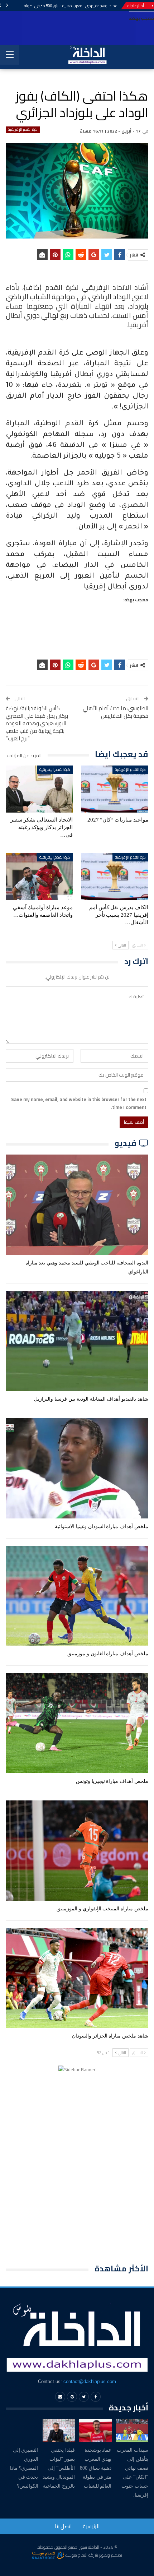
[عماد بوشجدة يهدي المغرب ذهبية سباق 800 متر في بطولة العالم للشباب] (95, 2430)
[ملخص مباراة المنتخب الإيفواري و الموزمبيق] (77, 1851)
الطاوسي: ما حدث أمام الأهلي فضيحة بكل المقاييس (115, 712)
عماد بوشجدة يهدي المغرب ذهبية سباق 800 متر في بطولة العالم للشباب (60, 6)
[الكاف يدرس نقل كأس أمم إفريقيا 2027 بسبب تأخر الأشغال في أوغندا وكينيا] (115, 877)
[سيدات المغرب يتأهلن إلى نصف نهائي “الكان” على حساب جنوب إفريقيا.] (132, 2430)
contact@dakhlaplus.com (90, 2381)
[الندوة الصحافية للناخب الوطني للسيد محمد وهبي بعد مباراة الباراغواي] (77, 1205)
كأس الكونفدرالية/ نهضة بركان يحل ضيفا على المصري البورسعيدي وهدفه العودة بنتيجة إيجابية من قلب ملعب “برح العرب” (37, 723)
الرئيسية (91, 2526)
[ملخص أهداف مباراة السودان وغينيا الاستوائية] (77, 1468)
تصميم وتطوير (111, 2555)
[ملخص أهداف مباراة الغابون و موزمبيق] (77, 1596)
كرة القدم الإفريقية (23, 130)
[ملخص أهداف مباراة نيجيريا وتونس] (77, 1723)
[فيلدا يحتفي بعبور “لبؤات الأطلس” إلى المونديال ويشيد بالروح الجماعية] (59, 2430)
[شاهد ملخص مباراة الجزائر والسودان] (77, 1978)
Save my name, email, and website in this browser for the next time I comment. (79, 1103)
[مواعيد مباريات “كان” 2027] (115, 789)
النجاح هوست (76, 2555)
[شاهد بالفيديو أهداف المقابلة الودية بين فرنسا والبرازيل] (77, 1341)
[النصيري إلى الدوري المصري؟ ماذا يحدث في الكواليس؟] (22, 2430)
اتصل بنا (63, 2526)
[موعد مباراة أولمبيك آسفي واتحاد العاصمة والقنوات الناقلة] (39, 877)
